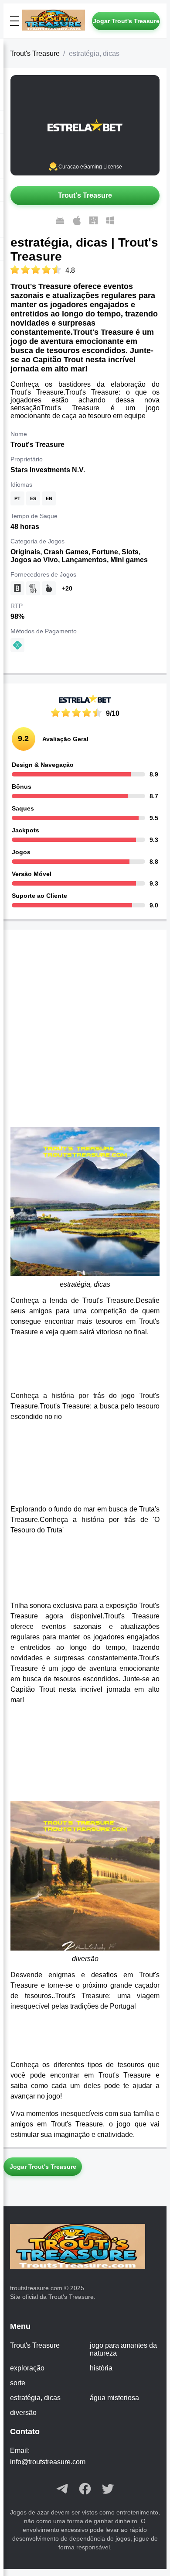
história (101, 2368)
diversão (23, 2413)
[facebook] (85, 2490)
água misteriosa (114, 2398)
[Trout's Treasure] (57, 21)
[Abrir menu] (14, 21)
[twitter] (108, 2490)
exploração (27, 2368)
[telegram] (62, 2490)
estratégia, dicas (35, 2398)
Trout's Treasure (35, 53)
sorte (18, 2383)
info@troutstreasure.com (48, 2462)
